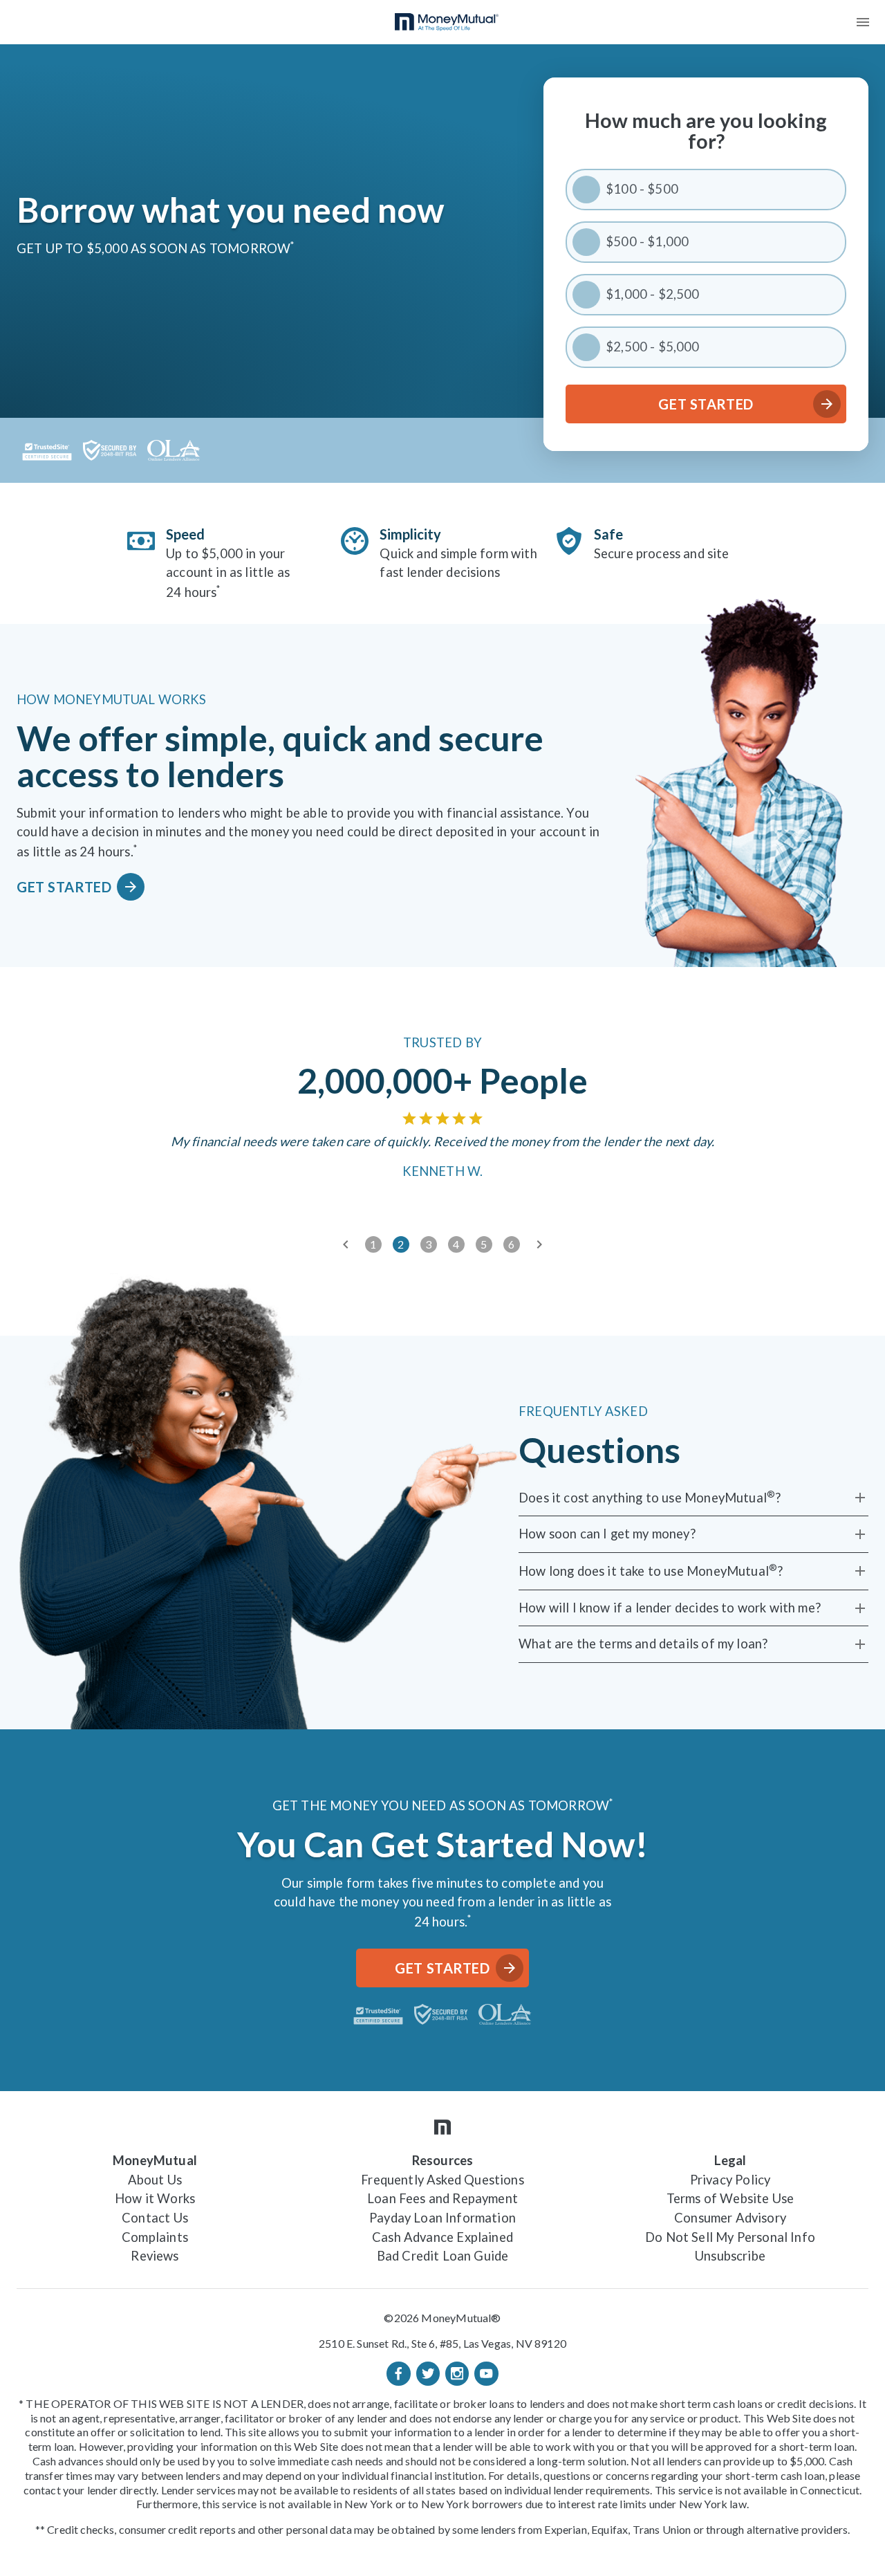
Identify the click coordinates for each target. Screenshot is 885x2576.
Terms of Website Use (730, 2198)
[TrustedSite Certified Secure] (47, 450)
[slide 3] (429, 1244)
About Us (155, 2180)
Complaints (155, 2237)
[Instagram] (457, 2373)
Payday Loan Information (442, 2218)
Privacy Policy (730, 2180)
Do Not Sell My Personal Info (730, 2237)
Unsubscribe (730, 2256)
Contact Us (155, 2218)
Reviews (155, 2256)
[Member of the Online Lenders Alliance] (174, 450)
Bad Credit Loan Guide (443, 2256)
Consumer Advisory (730, 2218)
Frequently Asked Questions (442, 2180)
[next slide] (539, 1244)
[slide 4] (456, 1244)
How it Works (155, 2198)
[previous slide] (346, 1244)
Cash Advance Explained (442, 2237)
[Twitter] (428, 2373)
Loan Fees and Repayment (442, 2198)
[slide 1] (373, 1244)
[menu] (863, 22)
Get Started (706, 404)
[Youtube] (486, 2373)
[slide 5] (484, 1244)
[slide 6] (512, 1244)
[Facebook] (398, 2373)
